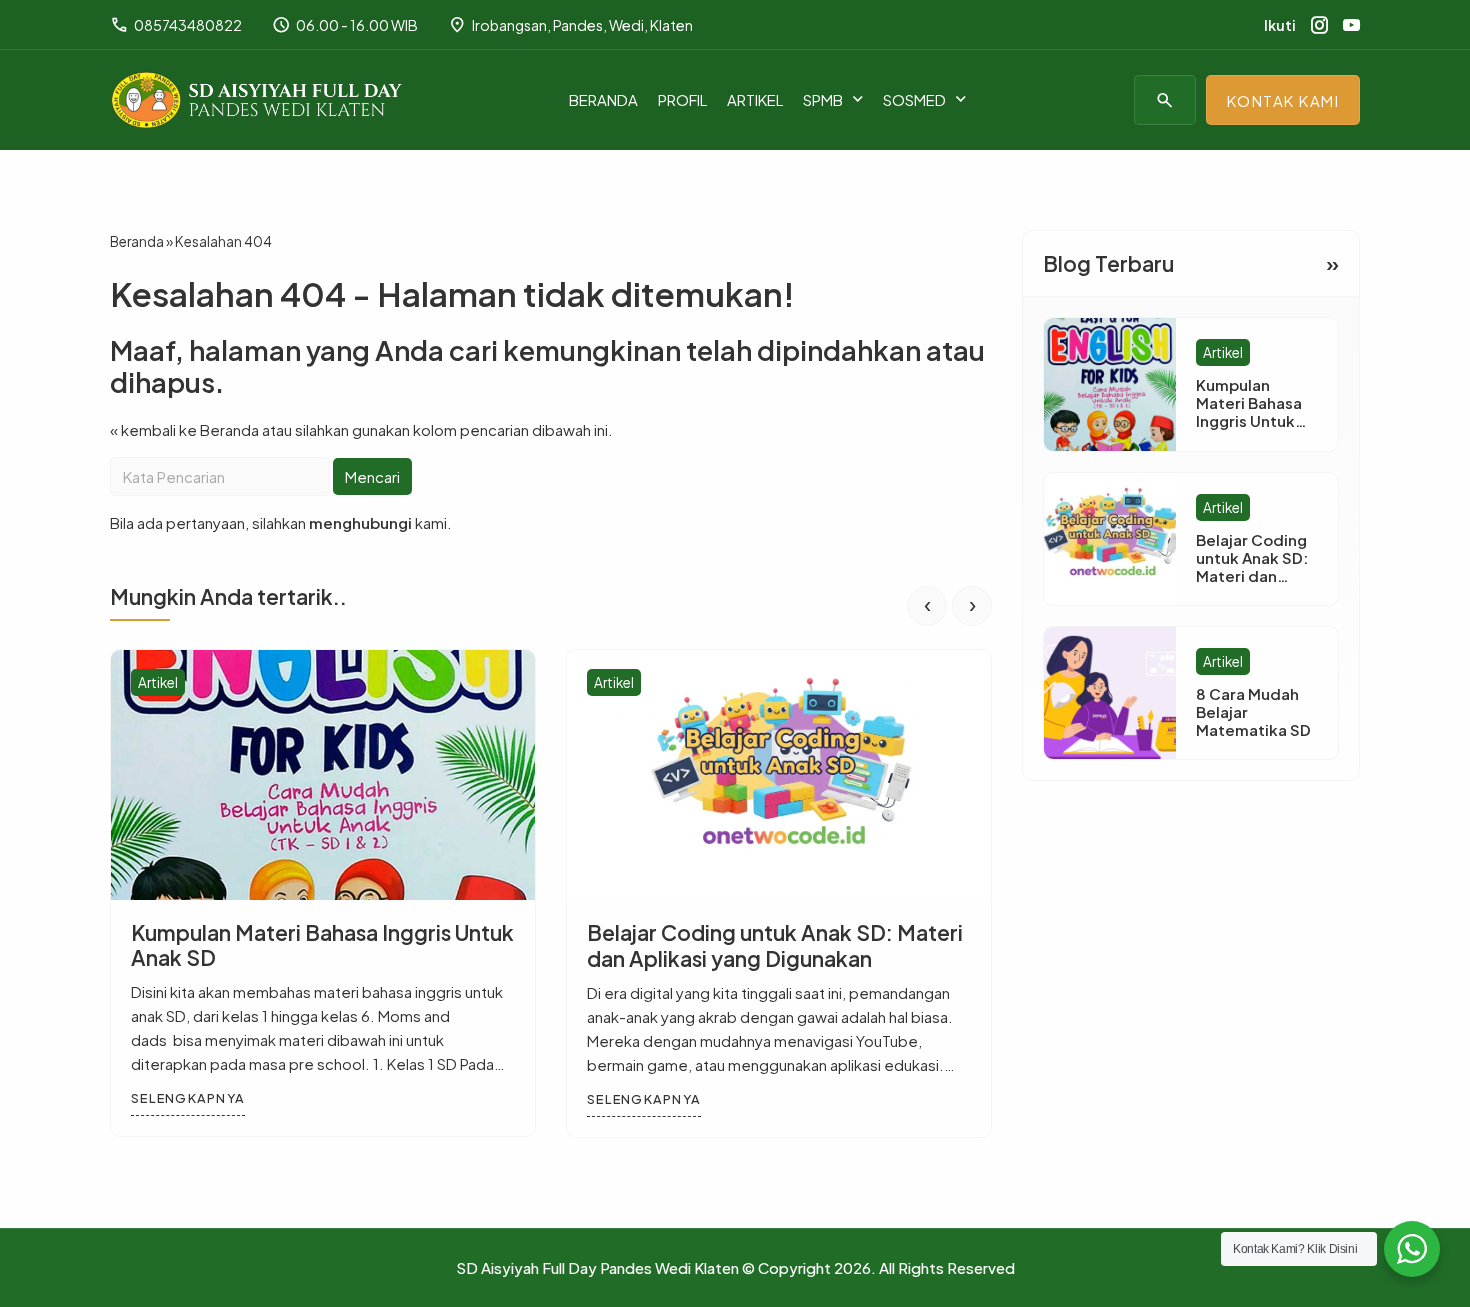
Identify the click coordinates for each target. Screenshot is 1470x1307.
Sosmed (914, 99)
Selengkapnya (188, 1099)
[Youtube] (1351, 25)
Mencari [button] (372, 476)
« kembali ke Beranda (184, 429)
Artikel (755, 99)
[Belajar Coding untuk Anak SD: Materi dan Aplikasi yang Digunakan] (779, 775)
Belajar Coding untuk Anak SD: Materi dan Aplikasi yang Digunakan (775, 945)
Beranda (603, 99)
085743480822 (176, 25)
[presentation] (927, 606)
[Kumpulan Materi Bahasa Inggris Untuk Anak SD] (323, 775)
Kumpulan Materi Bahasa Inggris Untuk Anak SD (322, 945)
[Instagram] (1319, 25)
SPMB (823, 99)
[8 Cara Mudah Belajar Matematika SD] (1110, 693)
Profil (682, 99)
